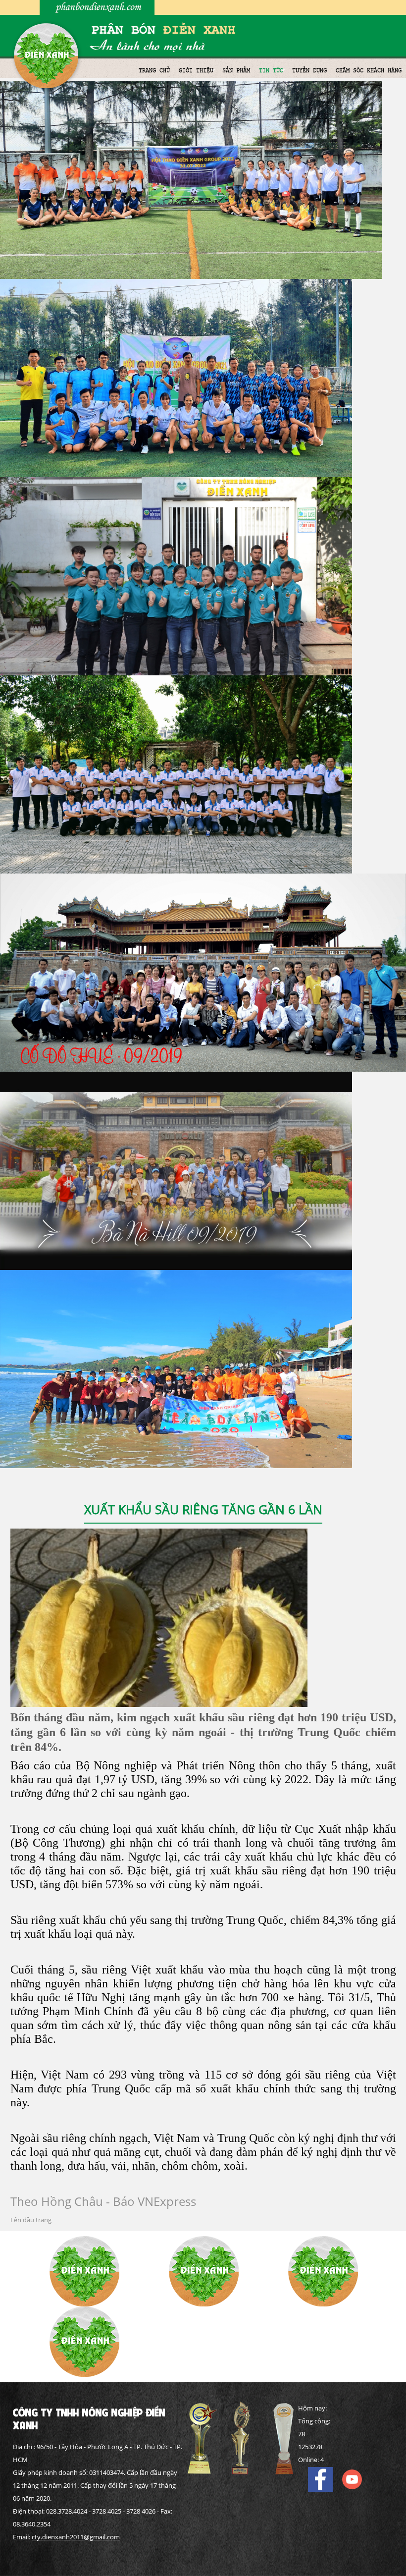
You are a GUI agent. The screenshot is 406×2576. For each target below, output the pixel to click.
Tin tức (271, 70)
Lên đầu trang (31, 2220)
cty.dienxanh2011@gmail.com (76, 2537)
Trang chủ (154, 70)
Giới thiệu (196, 70)
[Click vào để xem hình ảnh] (159, 1617)
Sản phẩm (236, 70)
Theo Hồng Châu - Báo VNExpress (103, 2201)
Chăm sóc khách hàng (369, 70)
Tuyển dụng (309, 70)
